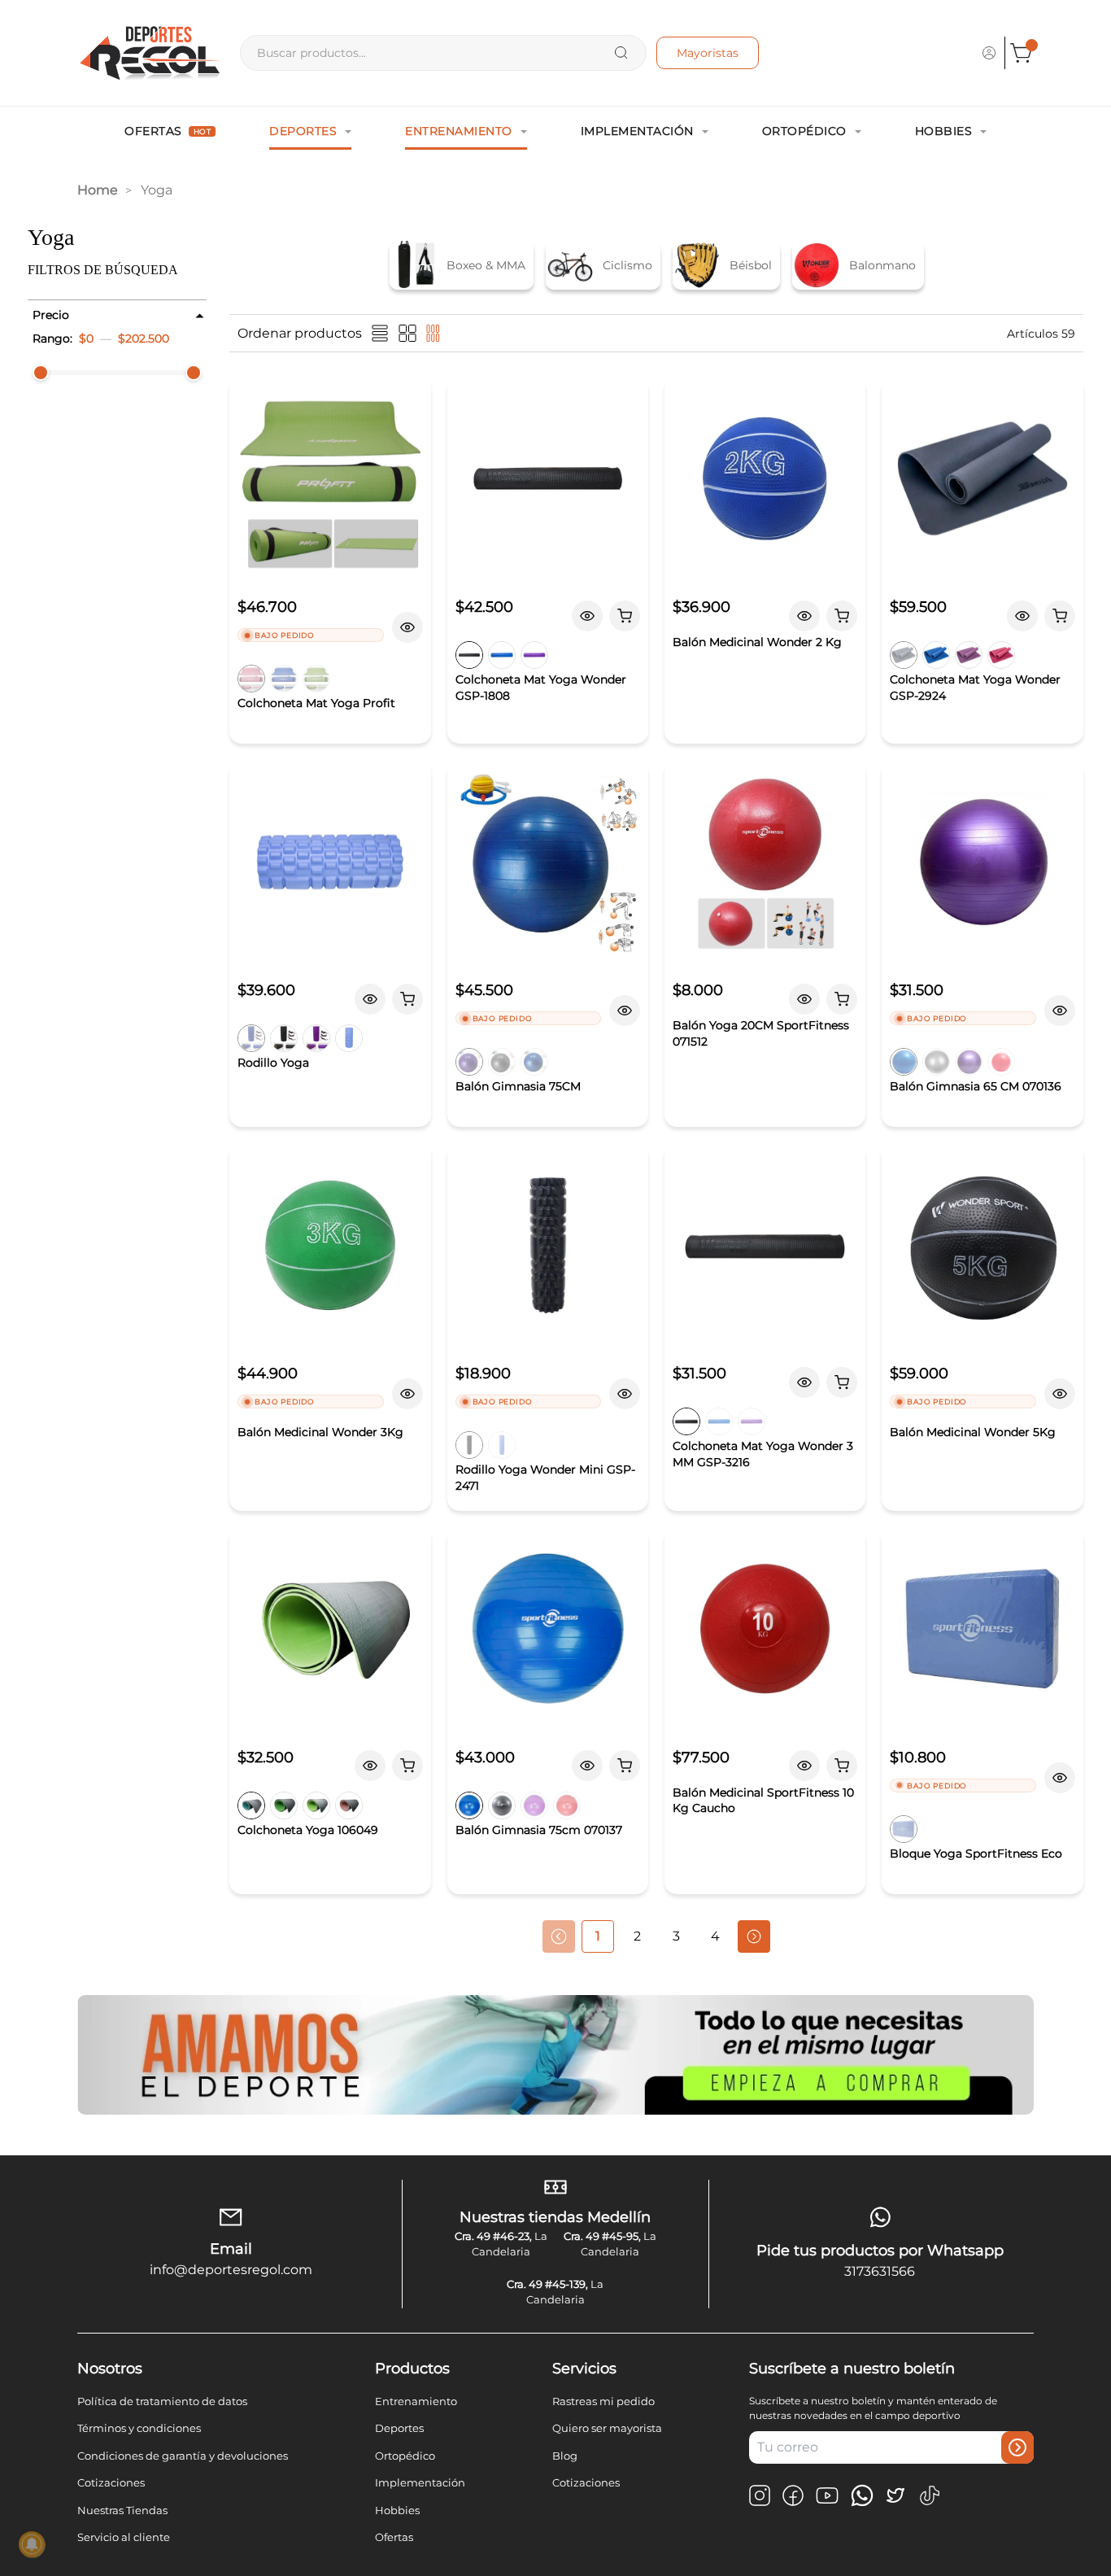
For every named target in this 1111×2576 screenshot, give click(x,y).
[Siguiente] (754, 1936)
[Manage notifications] (32, 2544)
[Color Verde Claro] (316, 1805)
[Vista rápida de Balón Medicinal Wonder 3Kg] (407, 1394)
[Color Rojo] (1001, 1062)
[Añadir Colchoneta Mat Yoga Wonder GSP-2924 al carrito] (1060, 616)
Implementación (637, 131)
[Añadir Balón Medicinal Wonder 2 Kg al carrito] (842, 616)
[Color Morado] (969, 655)
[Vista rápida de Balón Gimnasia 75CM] (625, 1011)
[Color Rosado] (251, 679)
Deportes (303, 131)
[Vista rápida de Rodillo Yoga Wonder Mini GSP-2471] (625, 1394)
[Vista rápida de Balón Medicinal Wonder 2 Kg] (804, 616)
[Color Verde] (316, 679)
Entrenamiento (459, 131)
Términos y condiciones (139, 2428)
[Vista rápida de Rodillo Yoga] (370, 999)
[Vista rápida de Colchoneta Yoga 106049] (370, 1766)
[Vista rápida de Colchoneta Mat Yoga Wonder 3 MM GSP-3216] (804, 1382)
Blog (565, 2456)
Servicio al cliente (124, 2537)
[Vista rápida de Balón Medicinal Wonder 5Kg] (1060, 1394)
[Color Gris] (502, 1062)
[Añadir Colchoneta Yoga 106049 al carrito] (407, 1766)
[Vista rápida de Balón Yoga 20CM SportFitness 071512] (804, 999)
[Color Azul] (284, 679)
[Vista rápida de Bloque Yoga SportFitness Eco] (1060, 1778)
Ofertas (168, 131)
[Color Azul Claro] (349, 1038)
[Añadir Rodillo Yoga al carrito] (407, 999)
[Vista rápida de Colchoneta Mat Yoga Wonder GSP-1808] (587, 616)
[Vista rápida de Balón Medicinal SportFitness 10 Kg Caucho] (804, 1766)
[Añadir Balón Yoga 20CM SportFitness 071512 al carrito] (842, 999)
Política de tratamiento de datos (162, 2401)
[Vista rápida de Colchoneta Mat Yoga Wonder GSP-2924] (1022, 616)
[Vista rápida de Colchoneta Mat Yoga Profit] (407, 627)
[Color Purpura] (534, 655)
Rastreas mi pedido (603, 2401)
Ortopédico (804, 131)
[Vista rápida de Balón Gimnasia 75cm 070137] (587, 1766)
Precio (51, 315)
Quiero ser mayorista (607, 2428)
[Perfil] (989, 53)
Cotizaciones (111, 2482)
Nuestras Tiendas (122, 2510)
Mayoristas (708, 53)
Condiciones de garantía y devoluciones (183, 2456)
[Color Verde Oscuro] (284, 1805)
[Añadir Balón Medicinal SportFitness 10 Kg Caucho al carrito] (842, 1766)
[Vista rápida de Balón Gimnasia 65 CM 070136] (1060, 1011)
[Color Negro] (469, 655)
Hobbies (944, 131)
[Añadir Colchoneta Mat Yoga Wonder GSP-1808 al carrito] (625, 616)
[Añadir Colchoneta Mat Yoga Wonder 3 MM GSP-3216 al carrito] (842, 1382)
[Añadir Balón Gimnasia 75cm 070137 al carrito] (625, 1766)
